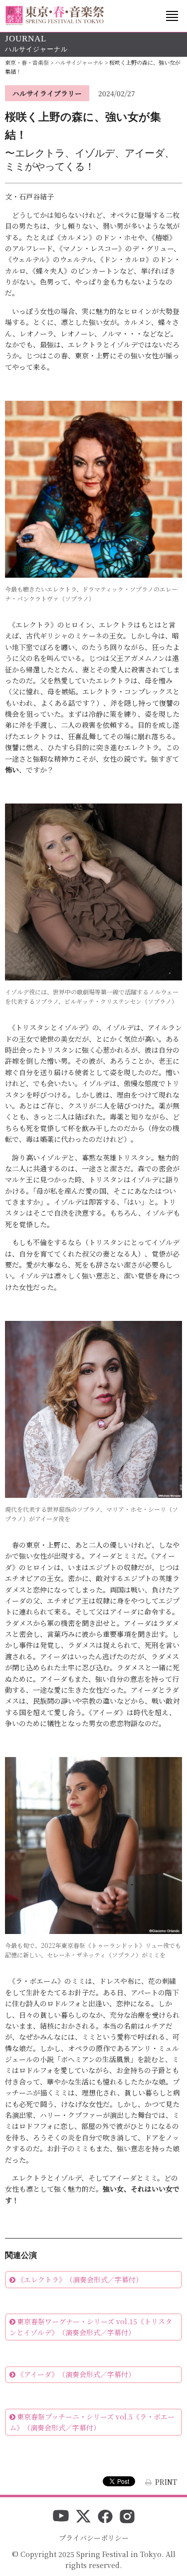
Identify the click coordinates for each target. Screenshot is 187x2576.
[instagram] (127, 2517)
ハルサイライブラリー (47, 93)
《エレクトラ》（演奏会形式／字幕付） (80, 2279)
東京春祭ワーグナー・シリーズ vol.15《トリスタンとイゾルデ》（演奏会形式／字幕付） (91, 2327)
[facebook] (105, 2517)
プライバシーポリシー (94, 2538)
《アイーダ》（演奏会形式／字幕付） (76, 2374)
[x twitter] (83, 2517)
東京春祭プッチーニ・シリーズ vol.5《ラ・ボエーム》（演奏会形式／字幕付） (92, 2422)
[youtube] (61, 2517)
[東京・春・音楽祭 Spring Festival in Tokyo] (55, 16)
